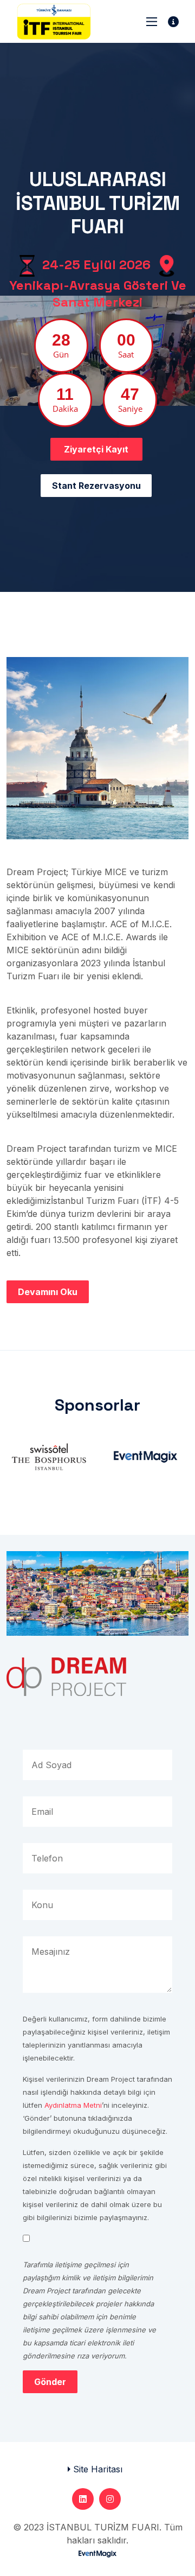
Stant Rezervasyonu (96, 486)
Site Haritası (98, 2469)
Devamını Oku (48, 1292)
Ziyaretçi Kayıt (96, 449)
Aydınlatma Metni (73, 2105)
